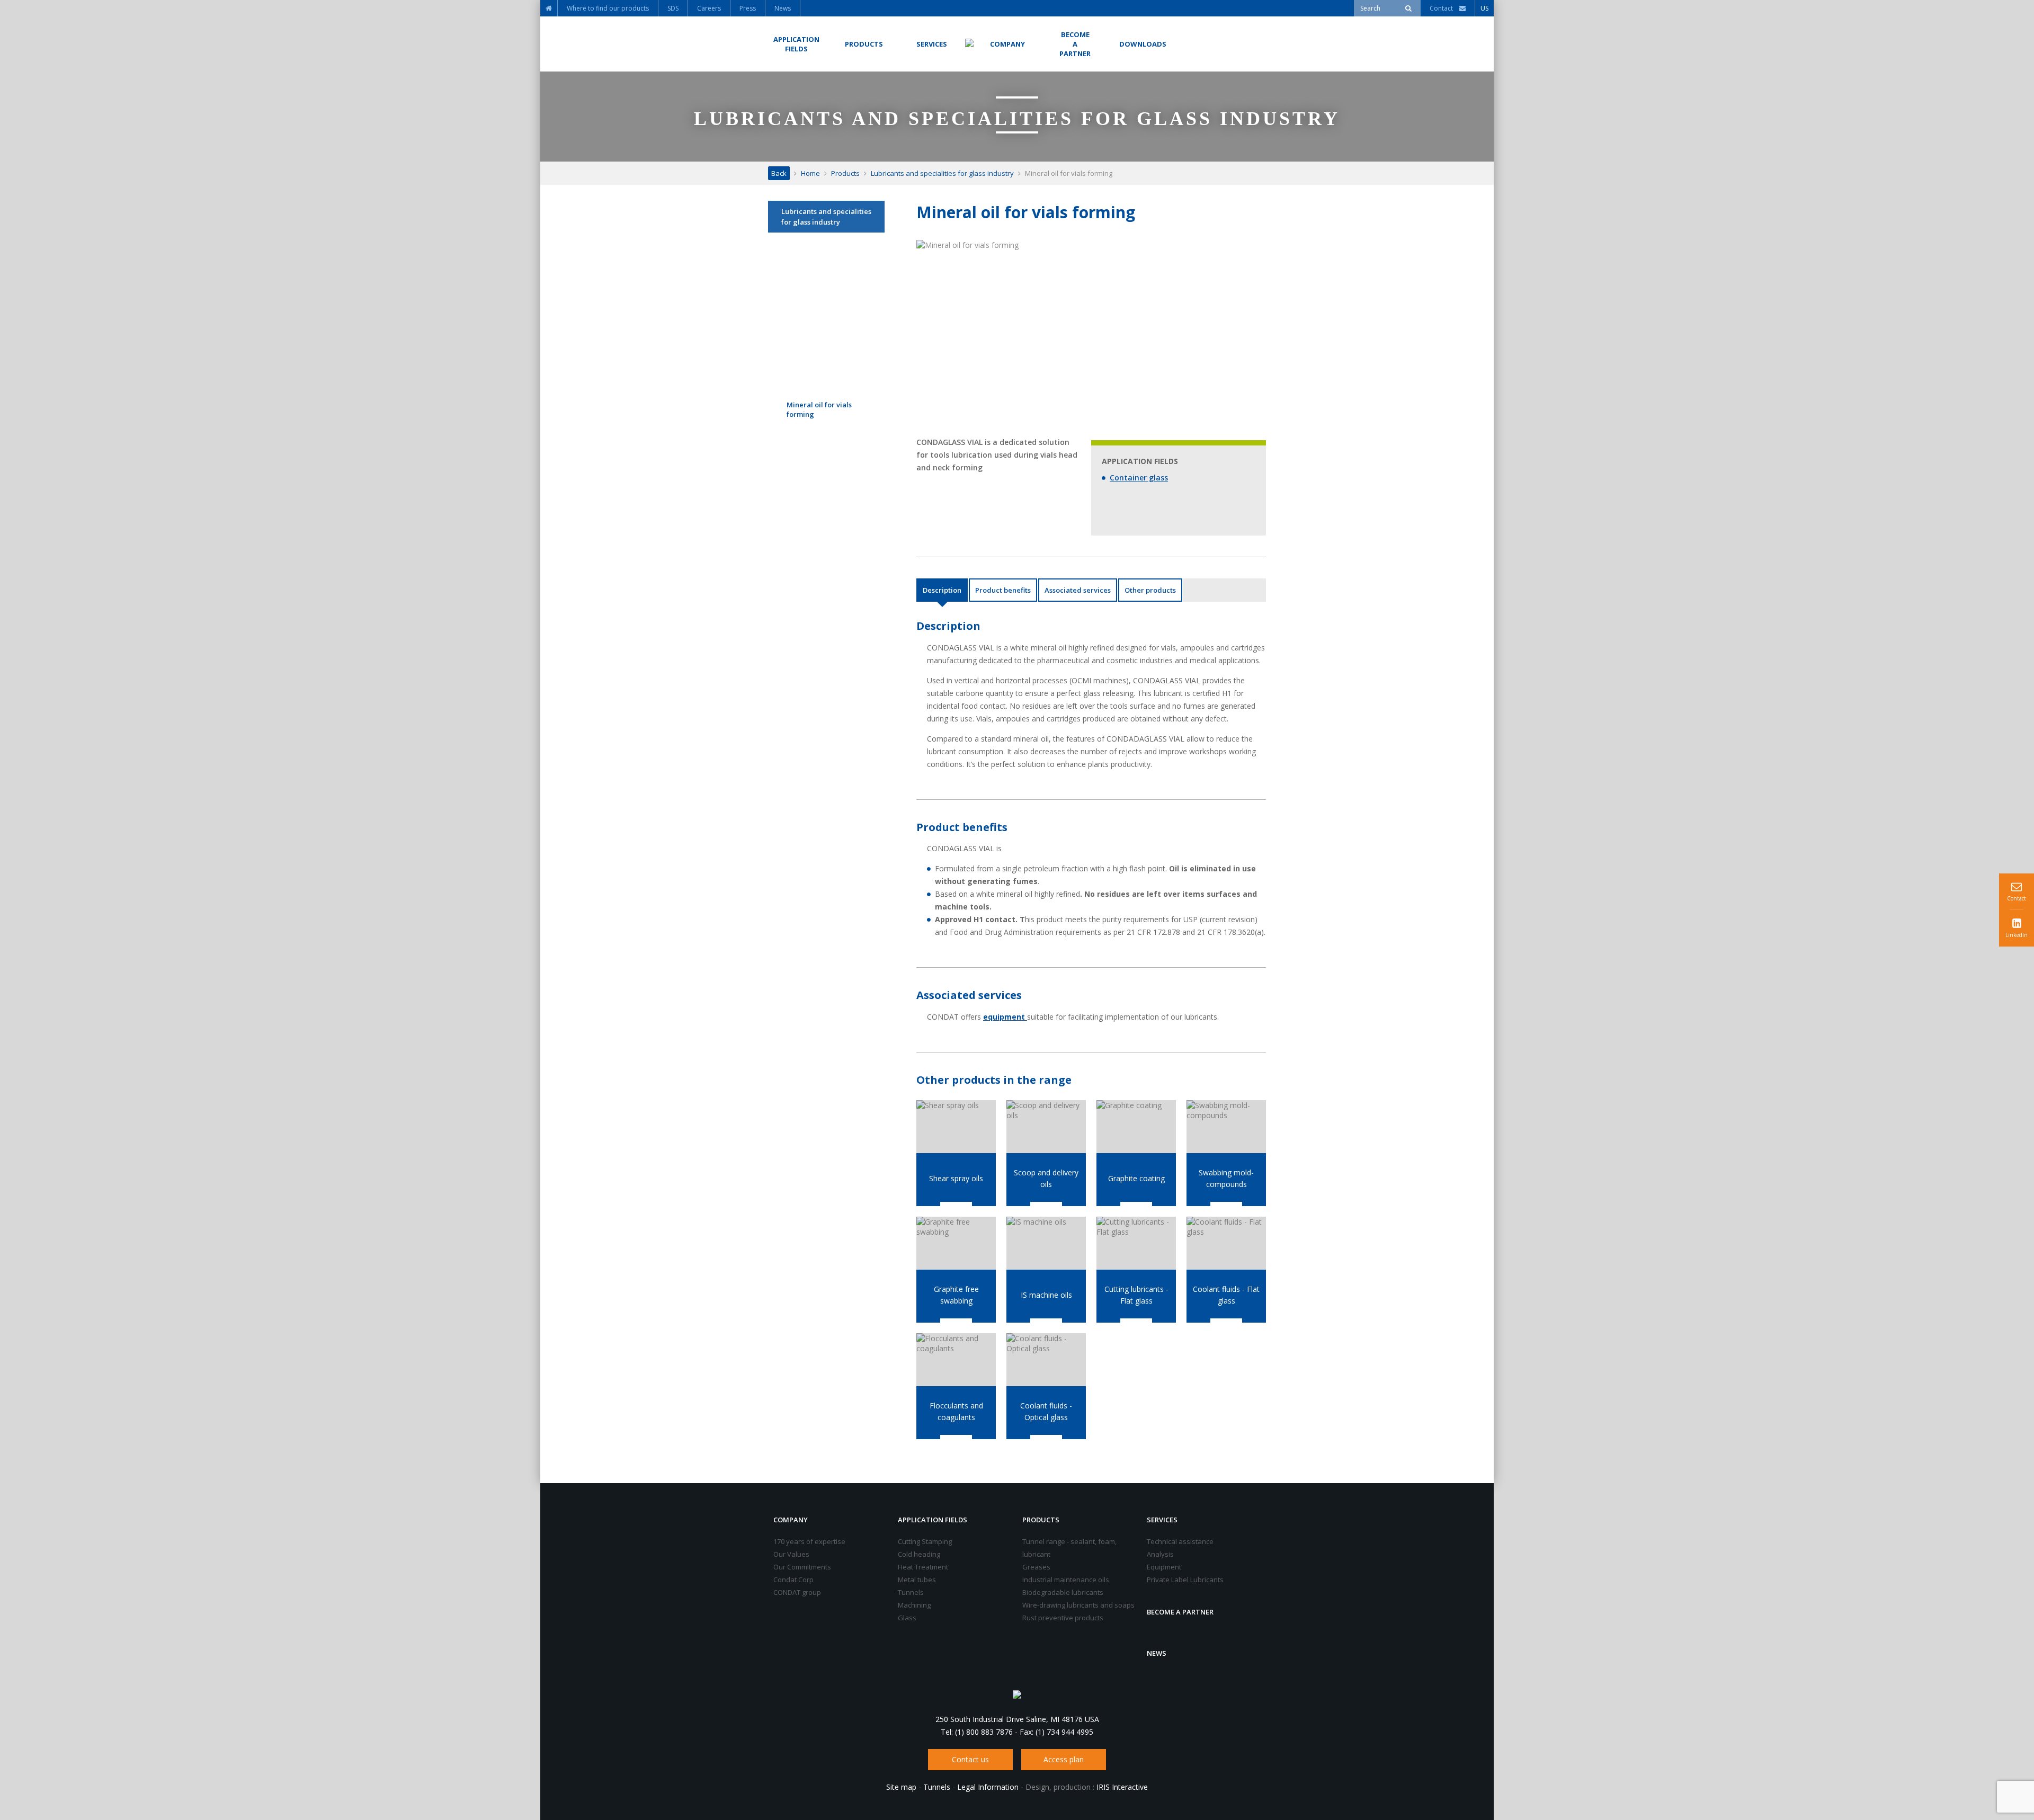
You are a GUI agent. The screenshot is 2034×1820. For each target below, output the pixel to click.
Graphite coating (1136, 1178)
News (1157, 1653)
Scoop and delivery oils (1046, 1178)
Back (779, 173)
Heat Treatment (923, 1567)
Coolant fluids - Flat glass (1226, 1295)
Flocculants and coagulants (956, 1411)
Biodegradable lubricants (1063, 1592)
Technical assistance (1180, 1541)
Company (791, 1520)
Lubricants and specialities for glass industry (942, 173)
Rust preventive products (1063, 1618)
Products (845, 173)
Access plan (1064, 1759)
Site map (901, 1787)
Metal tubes (917, 1580)
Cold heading (919, 1554)
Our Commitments (802, 1567)
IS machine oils (1046, 1295)
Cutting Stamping (925, 1541)
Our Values (791, 1554)
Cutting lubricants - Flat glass (1136, 1295)
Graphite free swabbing (956, 1295)
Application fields (933, 1520)
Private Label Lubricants (1185, 1580)
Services (1162, 1520)
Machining (914, 1605)
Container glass (1139, 478)
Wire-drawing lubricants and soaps (1078, 1605)
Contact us (970, 1759)
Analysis (1160, 1554)
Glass (907, 1618)
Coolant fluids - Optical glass (1046, 1411)
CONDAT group (797, 1592)
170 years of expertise (809, 1541)
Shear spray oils (956, 1178)
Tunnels (911, 1592)
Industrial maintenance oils (1066, 1580)
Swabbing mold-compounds (1226, 1178)
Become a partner (1180, 1612)
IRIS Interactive (1122, 1787)
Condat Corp (793, 1580)
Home (810, 173)
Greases (1036, 1567)
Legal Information (988, 1787)
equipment (1005, 1017)
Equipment (1164, 1567)
